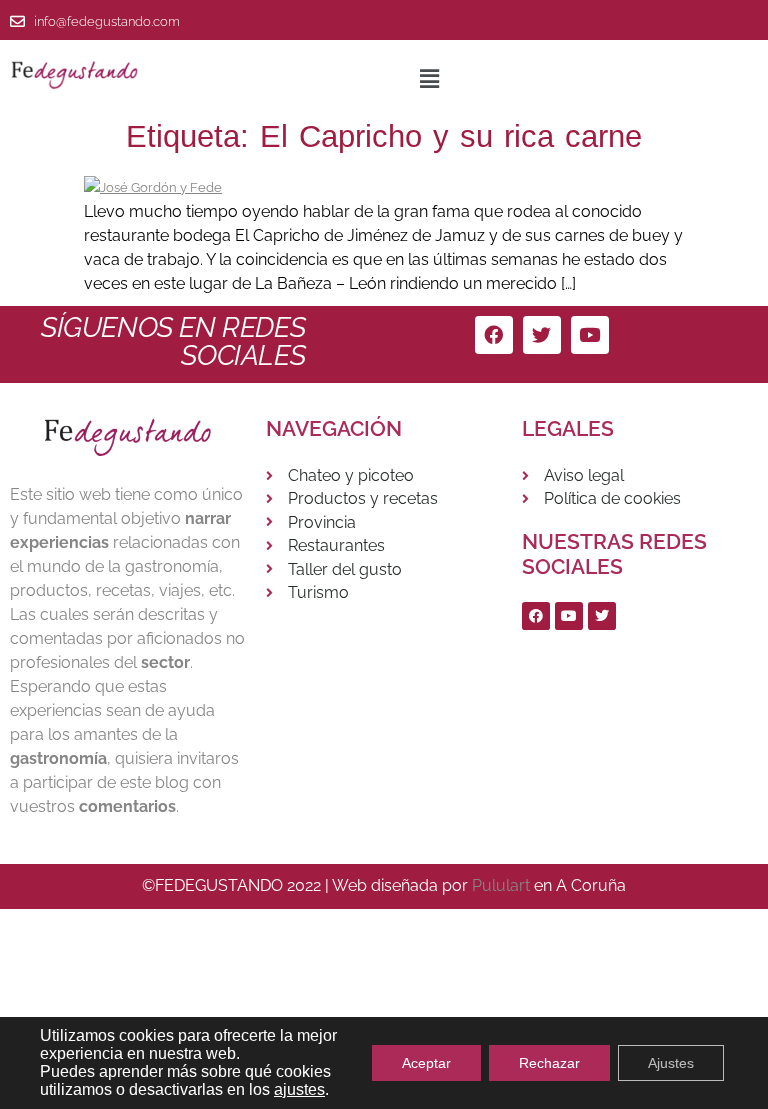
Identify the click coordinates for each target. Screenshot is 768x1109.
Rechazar (549, 1063)
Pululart (501, 885)
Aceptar (426, 1063)
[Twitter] (542, 335)
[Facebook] (494, 335)
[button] (429, 78)
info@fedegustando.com (107, 21)
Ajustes (671, 1063)
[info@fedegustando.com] (17, 21)
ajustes (299, 1089)
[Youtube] (590, 335)
